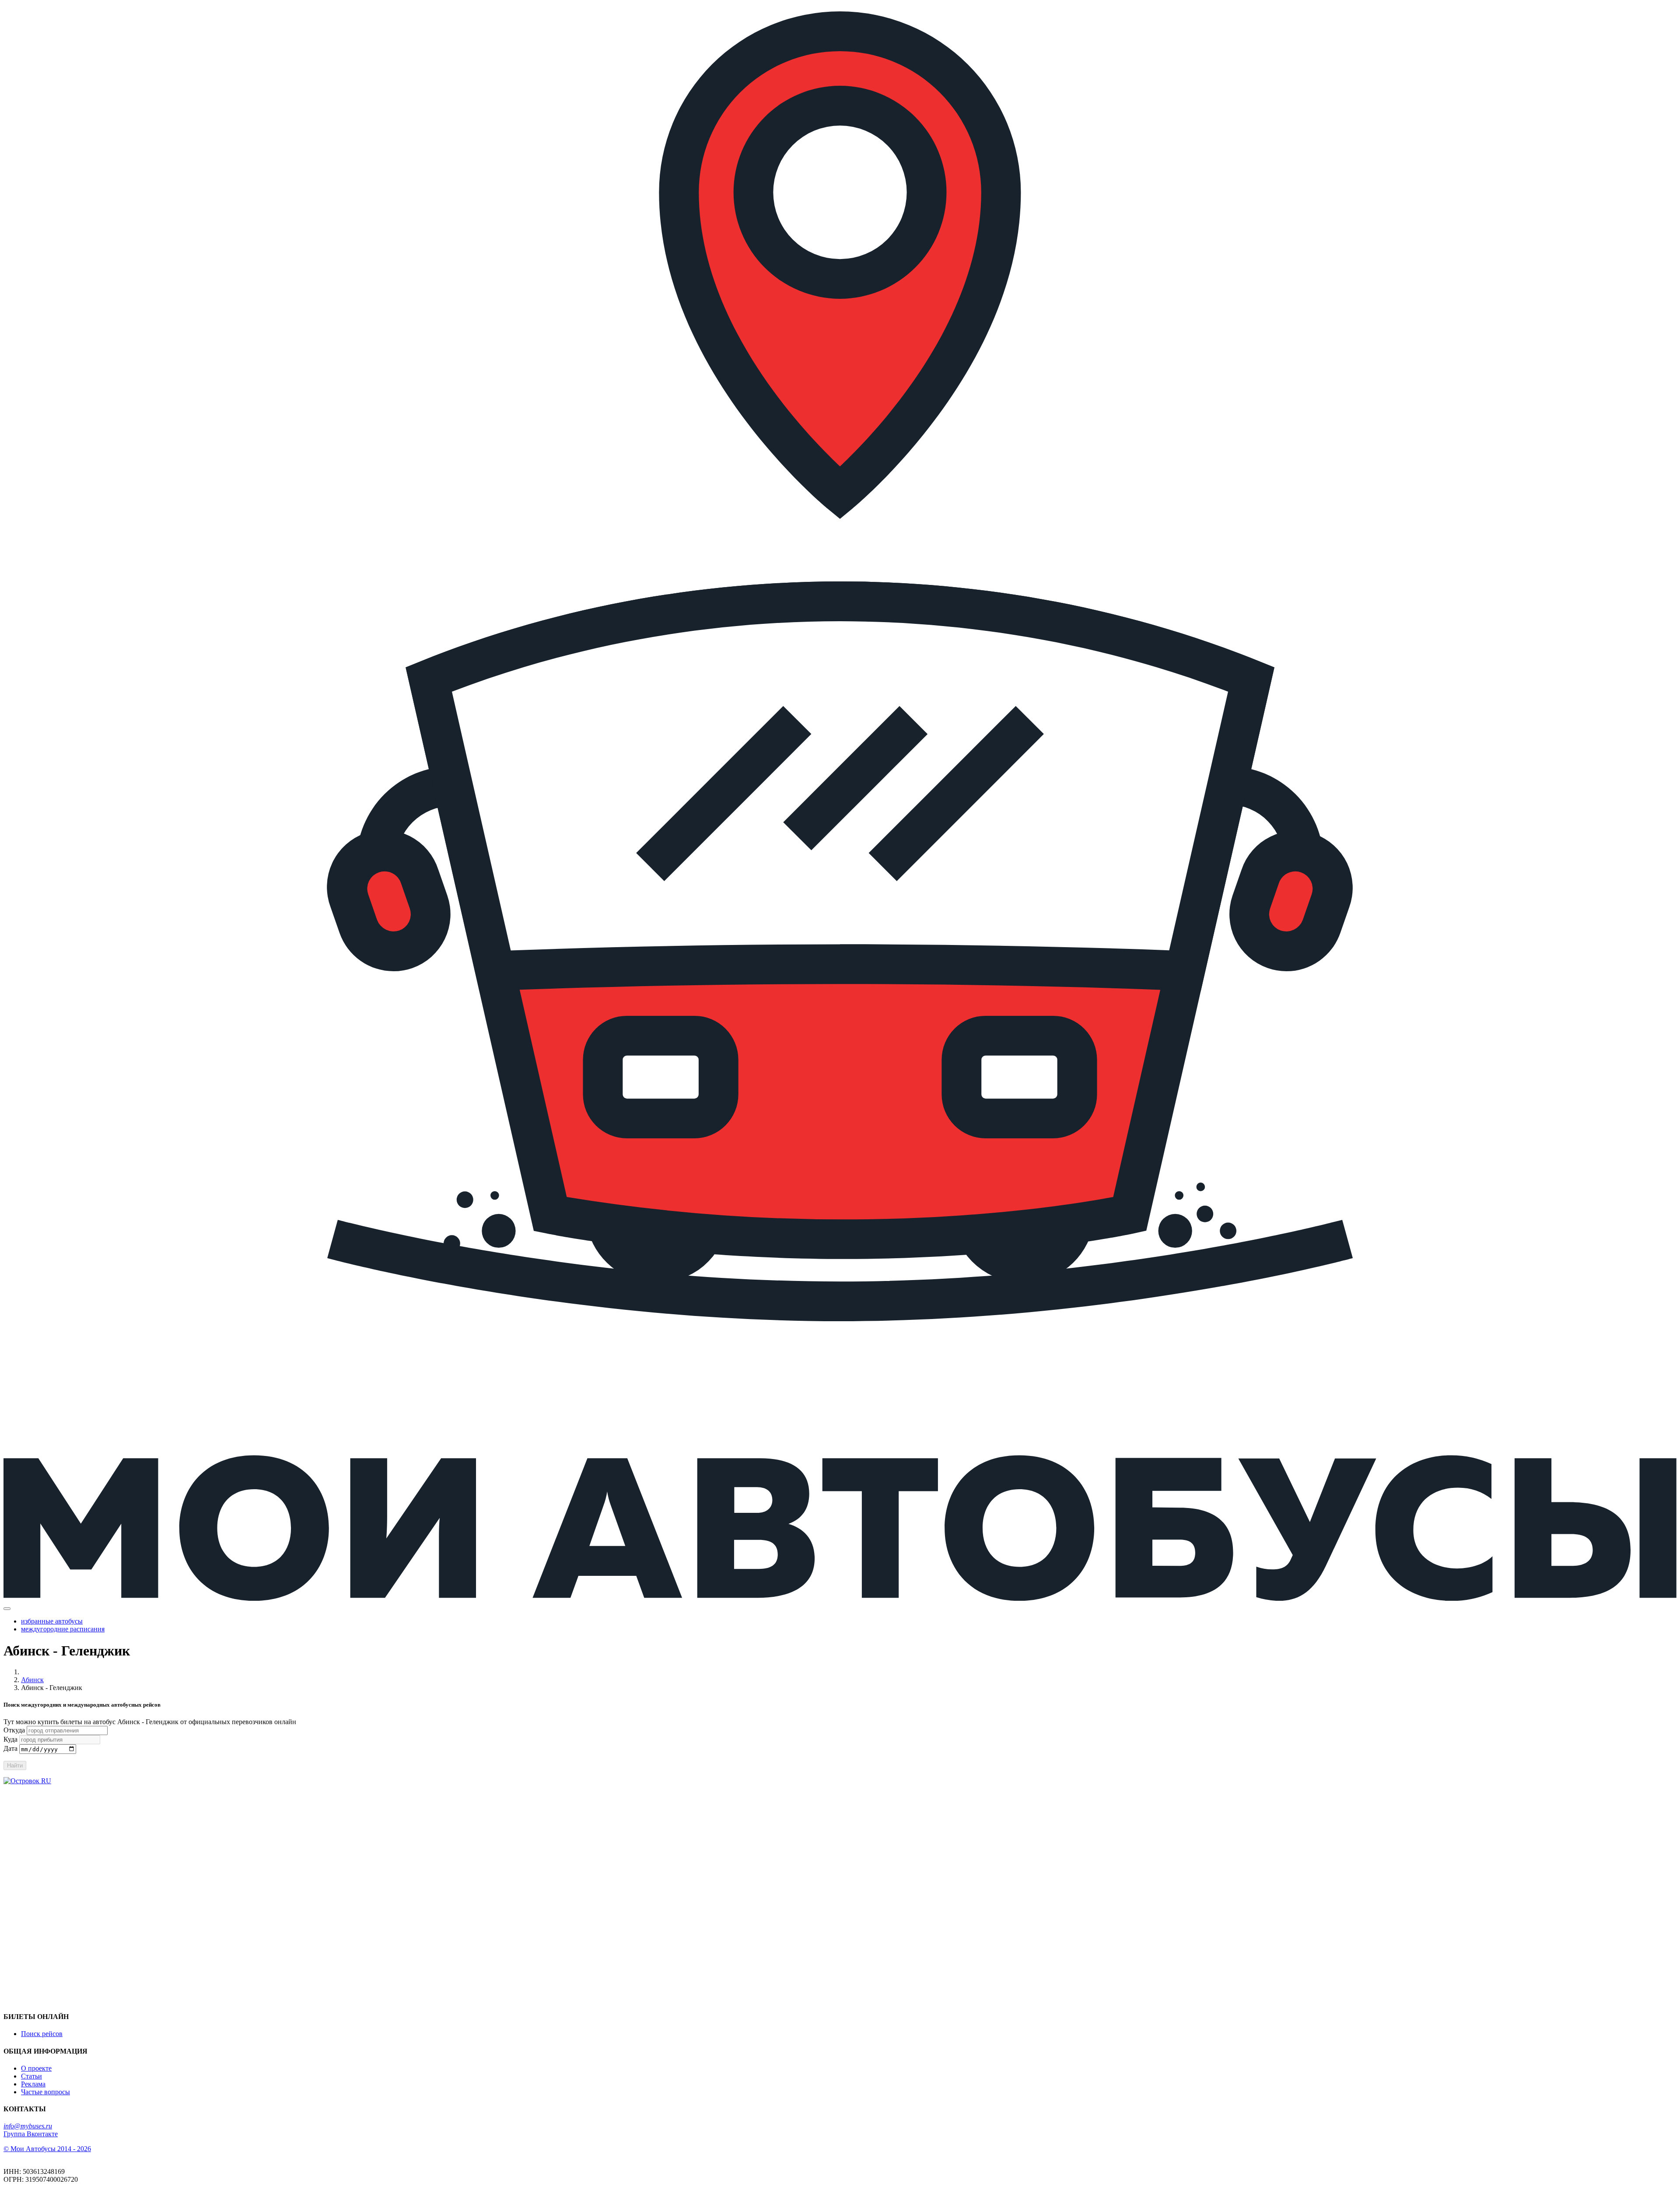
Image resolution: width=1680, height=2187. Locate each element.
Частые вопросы (45, 2092)
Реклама (33, 2084)
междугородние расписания (63, 1629)
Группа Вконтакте (31, 2134)
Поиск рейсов (42, 2034)
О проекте (36, 2068)
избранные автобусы (52, 1621)
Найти (15, 1765)
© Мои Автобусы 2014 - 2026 (47, 2149)
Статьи (31, 2076)
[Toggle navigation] (7, 1609)
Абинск (32, 1680)
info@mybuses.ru (28, 2126)
